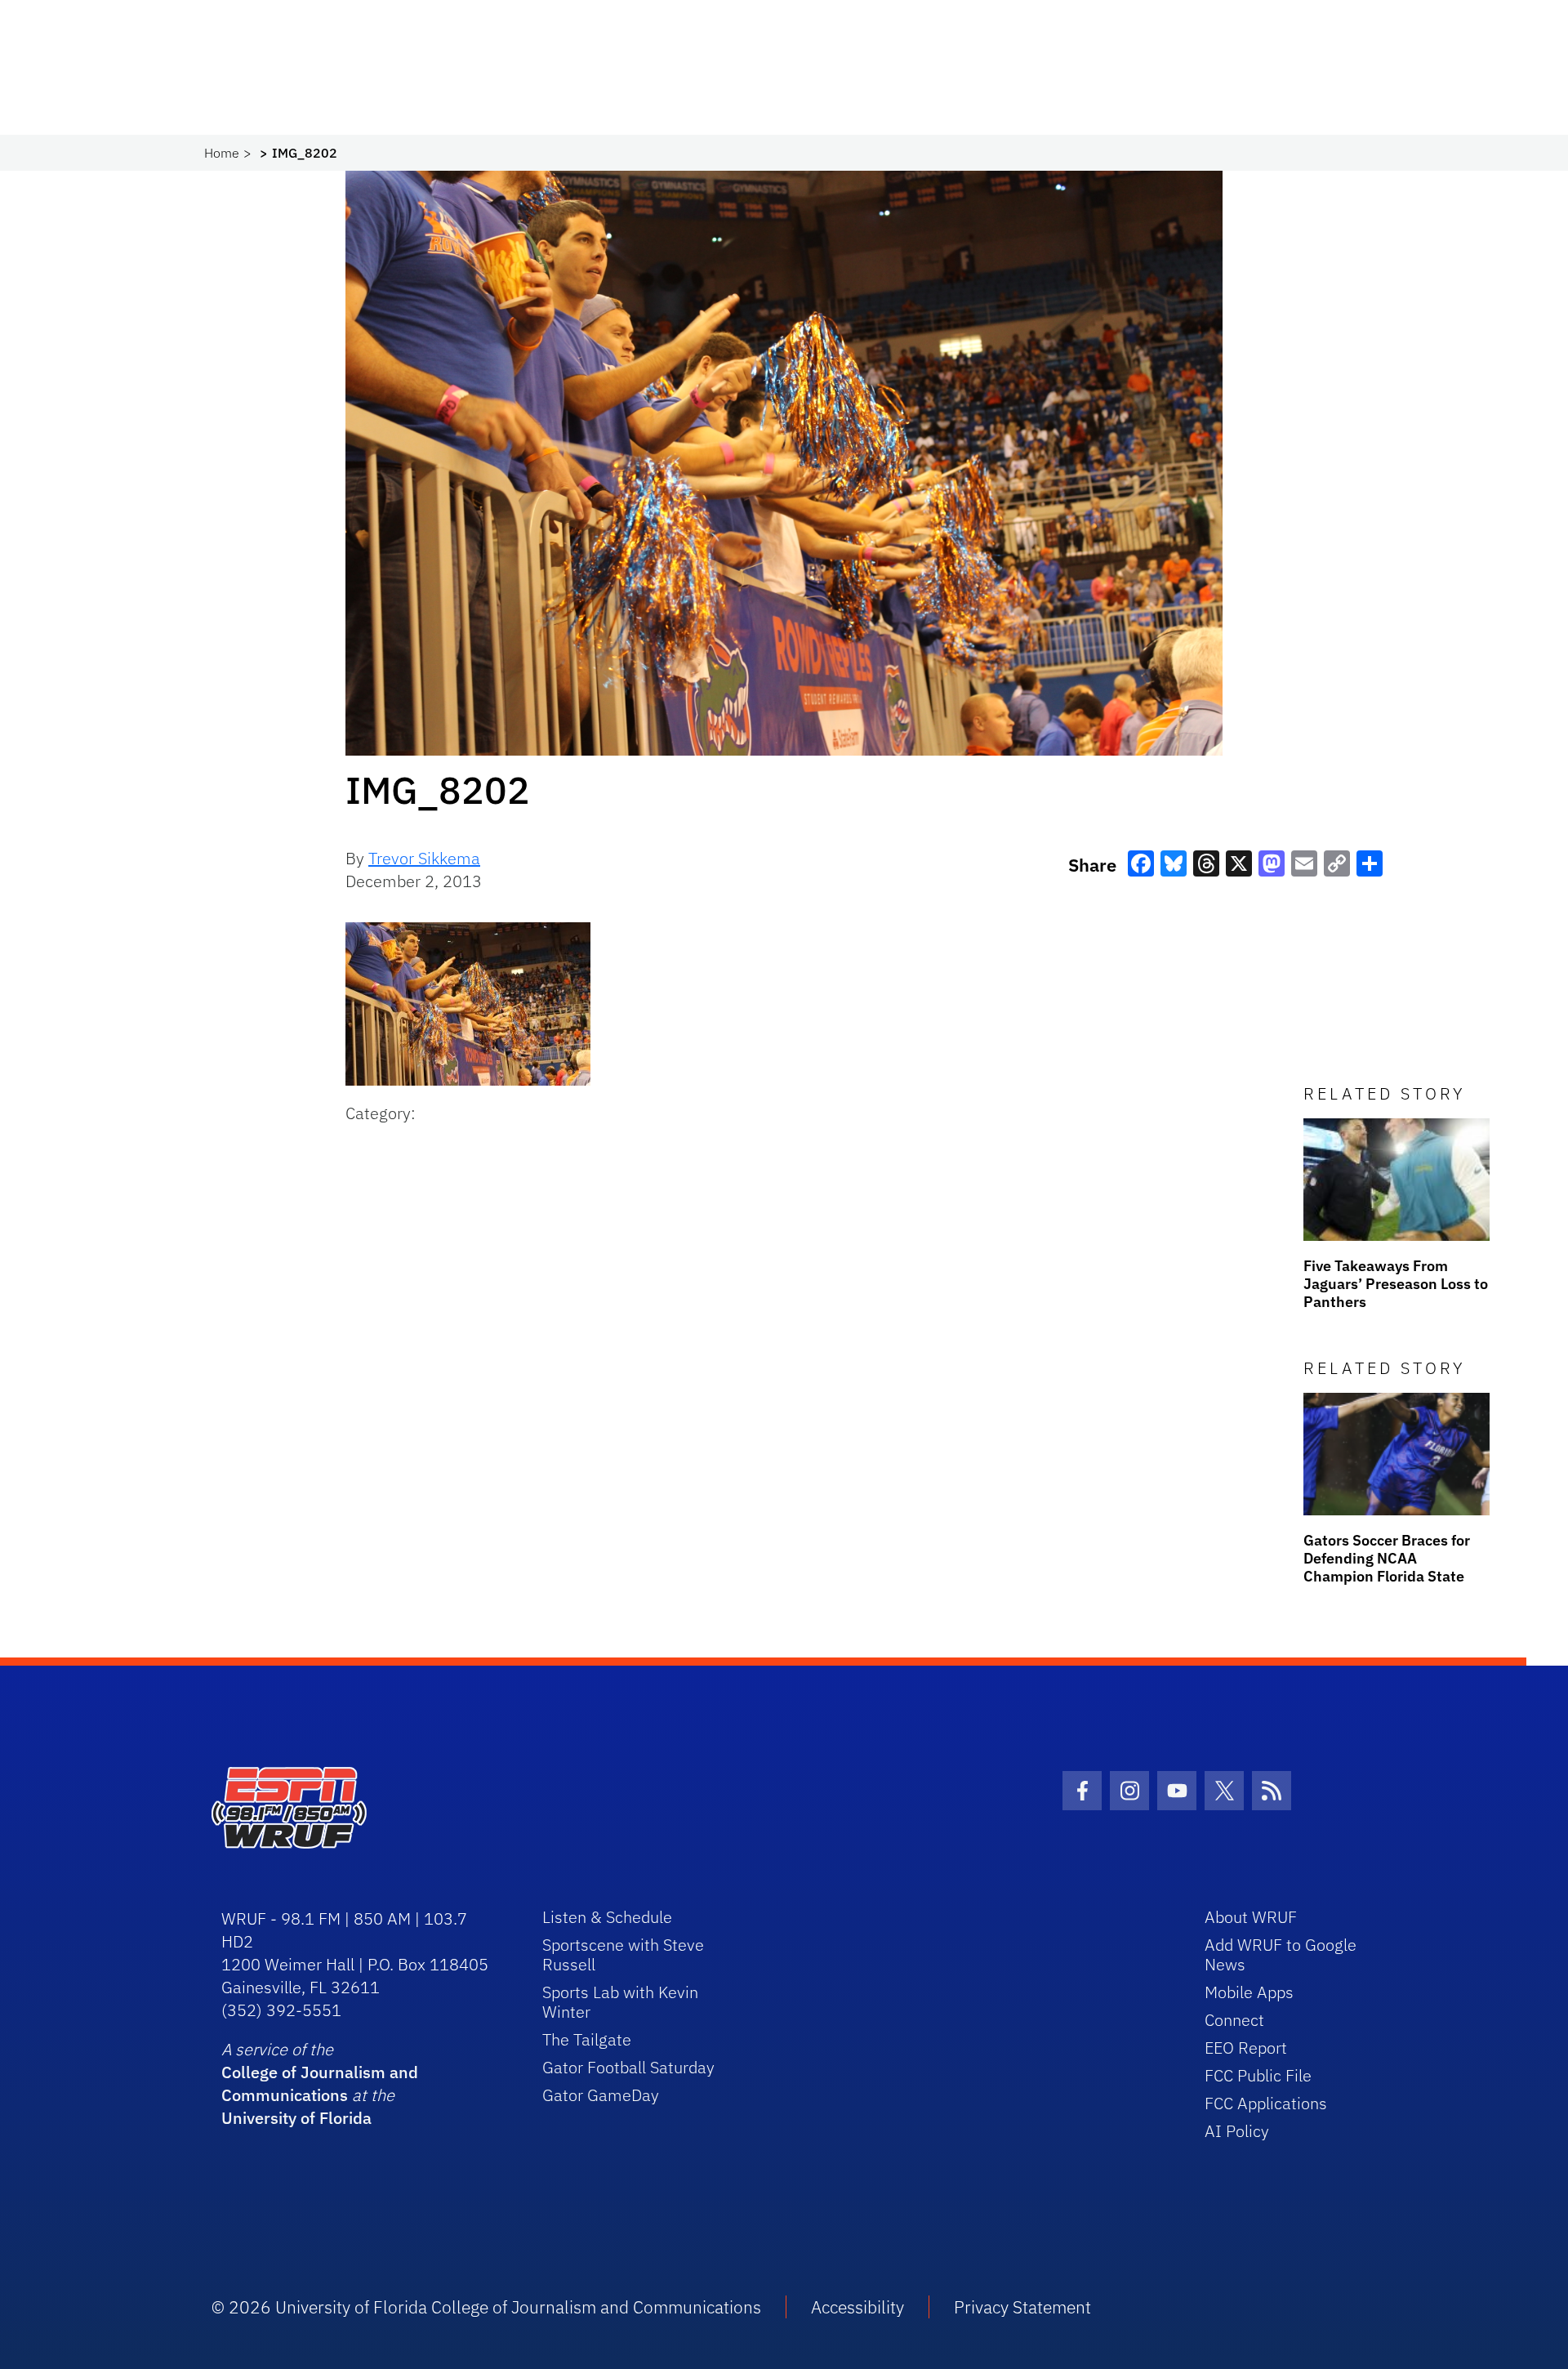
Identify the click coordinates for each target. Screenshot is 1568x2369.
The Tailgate (587, 2039)
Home (222, 153)
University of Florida (296, 2118)
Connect (1234, 2020)
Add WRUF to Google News (1281, 1954)
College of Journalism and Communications (320, 2083)
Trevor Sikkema (424, 858)
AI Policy (1237, 2131)
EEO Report (1246, 2048)
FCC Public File (1258, 2075)
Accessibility (857, 2307)
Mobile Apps (1249, 1992)
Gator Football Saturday (628, 2067)
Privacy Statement (1022, 2307)
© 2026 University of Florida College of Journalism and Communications (486, 2307)
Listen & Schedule (607, 1917)
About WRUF (1251, 1917)
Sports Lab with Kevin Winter (620, 2002)
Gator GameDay (601, 2095)
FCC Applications (1266, 2103)
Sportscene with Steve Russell (623, 1954)
